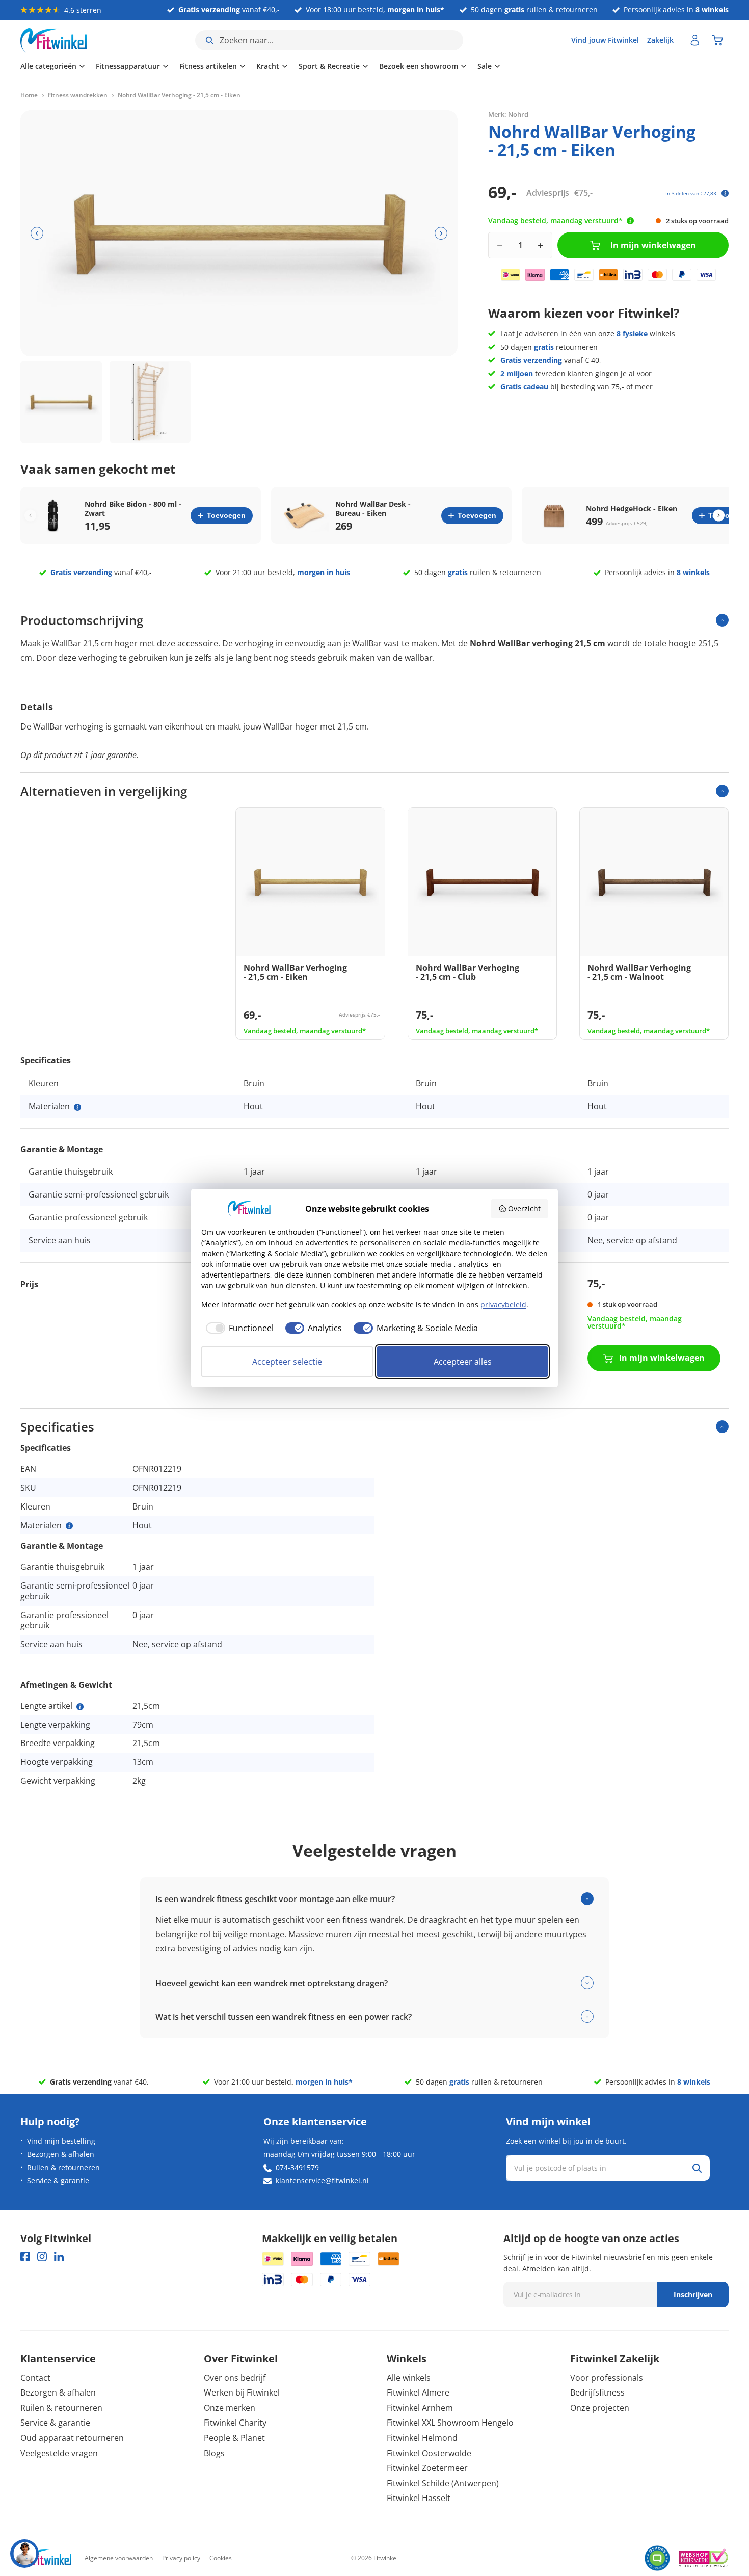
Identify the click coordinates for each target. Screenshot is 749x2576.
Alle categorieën (48, 66)
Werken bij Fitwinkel (242, 2392)
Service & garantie (58, 2181)
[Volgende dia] (441, 233)
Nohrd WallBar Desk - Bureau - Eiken (373, 509)
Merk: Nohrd (508, 114)
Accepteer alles (463, 1362)
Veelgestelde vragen (59, 2453)
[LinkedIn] (59, 2257)
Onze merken (230, 2408)
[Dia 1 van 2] (61, 402)
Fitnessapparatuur (128, 66)
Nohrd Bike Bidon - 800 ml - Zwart (133, 509)
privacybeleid (503, 1304)
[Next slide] (719, 516)
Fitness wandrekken (78, 95)
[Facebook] (25, 2257)
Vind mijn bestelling (61, 2141)
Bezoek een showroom (419, 66)
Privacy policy (181, 2558)
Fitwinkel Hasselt (419, 2498)
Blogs (214, 2453)
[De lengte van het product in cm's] (80, 1707)
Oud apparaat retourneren (72, 2438)
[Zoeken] (697, 2168)
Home (29, 95)
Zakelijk (660, 40)
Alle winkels (409, 2378)
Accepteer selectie (287, 1362)
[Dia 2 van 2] (150, 402)
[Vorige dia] (37, 233)
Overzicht (524, 1208)
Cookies (221, 2558)
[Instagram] (42, 2257)
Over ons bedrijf (235, 2378)
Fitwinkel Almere (418, 2392)
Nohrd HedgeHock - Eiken (632, 509)
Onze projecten (600, 2408)
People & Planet (234, 2438)
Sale (485, 66)
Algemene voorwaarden (119, 2558)
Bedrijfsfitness (597, 2392)
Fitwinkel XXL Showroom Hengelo (450, 2423)
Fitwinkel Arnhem (420, 2408)
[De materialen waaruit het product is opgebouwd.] (77, 1107)
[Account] (695, 40)
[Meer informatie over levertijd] (630, 221)
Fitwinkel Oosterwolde (429, 2453)
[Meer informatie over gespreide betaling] (725, 193)
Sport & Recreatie (329, 66)
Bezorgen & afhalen (61, 2154)
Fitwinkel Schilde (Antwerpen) (443, 2483)
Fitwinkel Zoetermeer (427, 2468)
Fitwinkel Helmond (422, 2438)
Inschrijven (693, 2294)
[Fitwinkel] (46, 2558)
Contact (35, 2378)
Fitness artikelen (208, 66)
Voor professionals (607, 2378)
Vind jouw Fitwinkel (605, 40)
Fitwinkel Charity (235, 2423)
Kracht (268, 66)
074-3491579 (297, 2167)
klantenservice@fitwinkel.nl (322, 2181)
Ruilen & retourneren (63, 2167)
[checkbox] (237, 1328)
